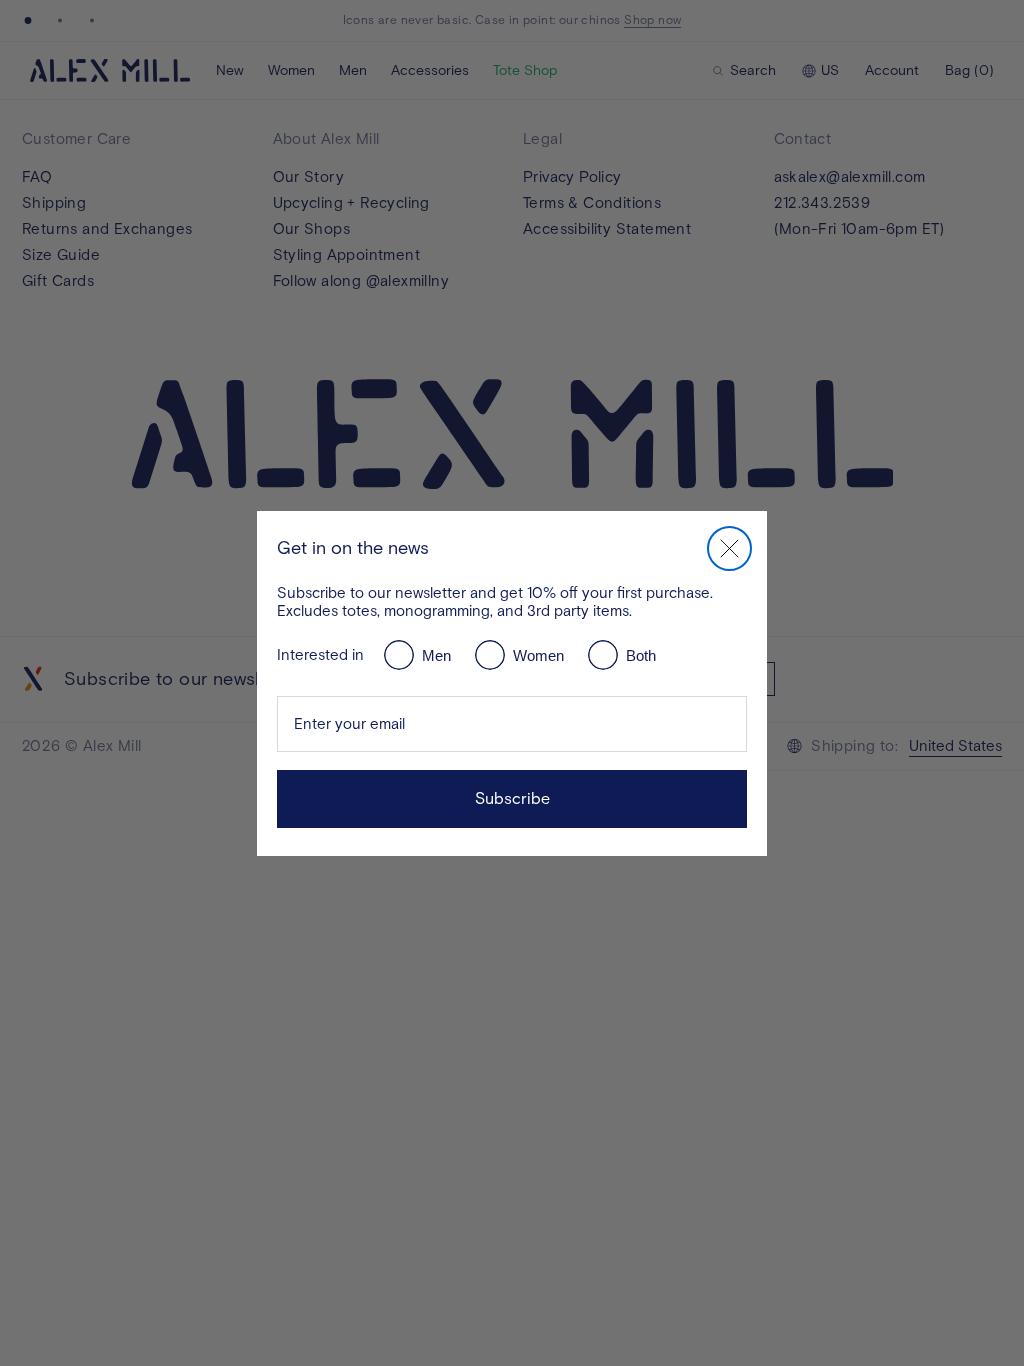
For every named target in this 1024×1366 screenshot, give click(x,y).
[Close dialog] (729, 548)
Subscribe (512, 798)
